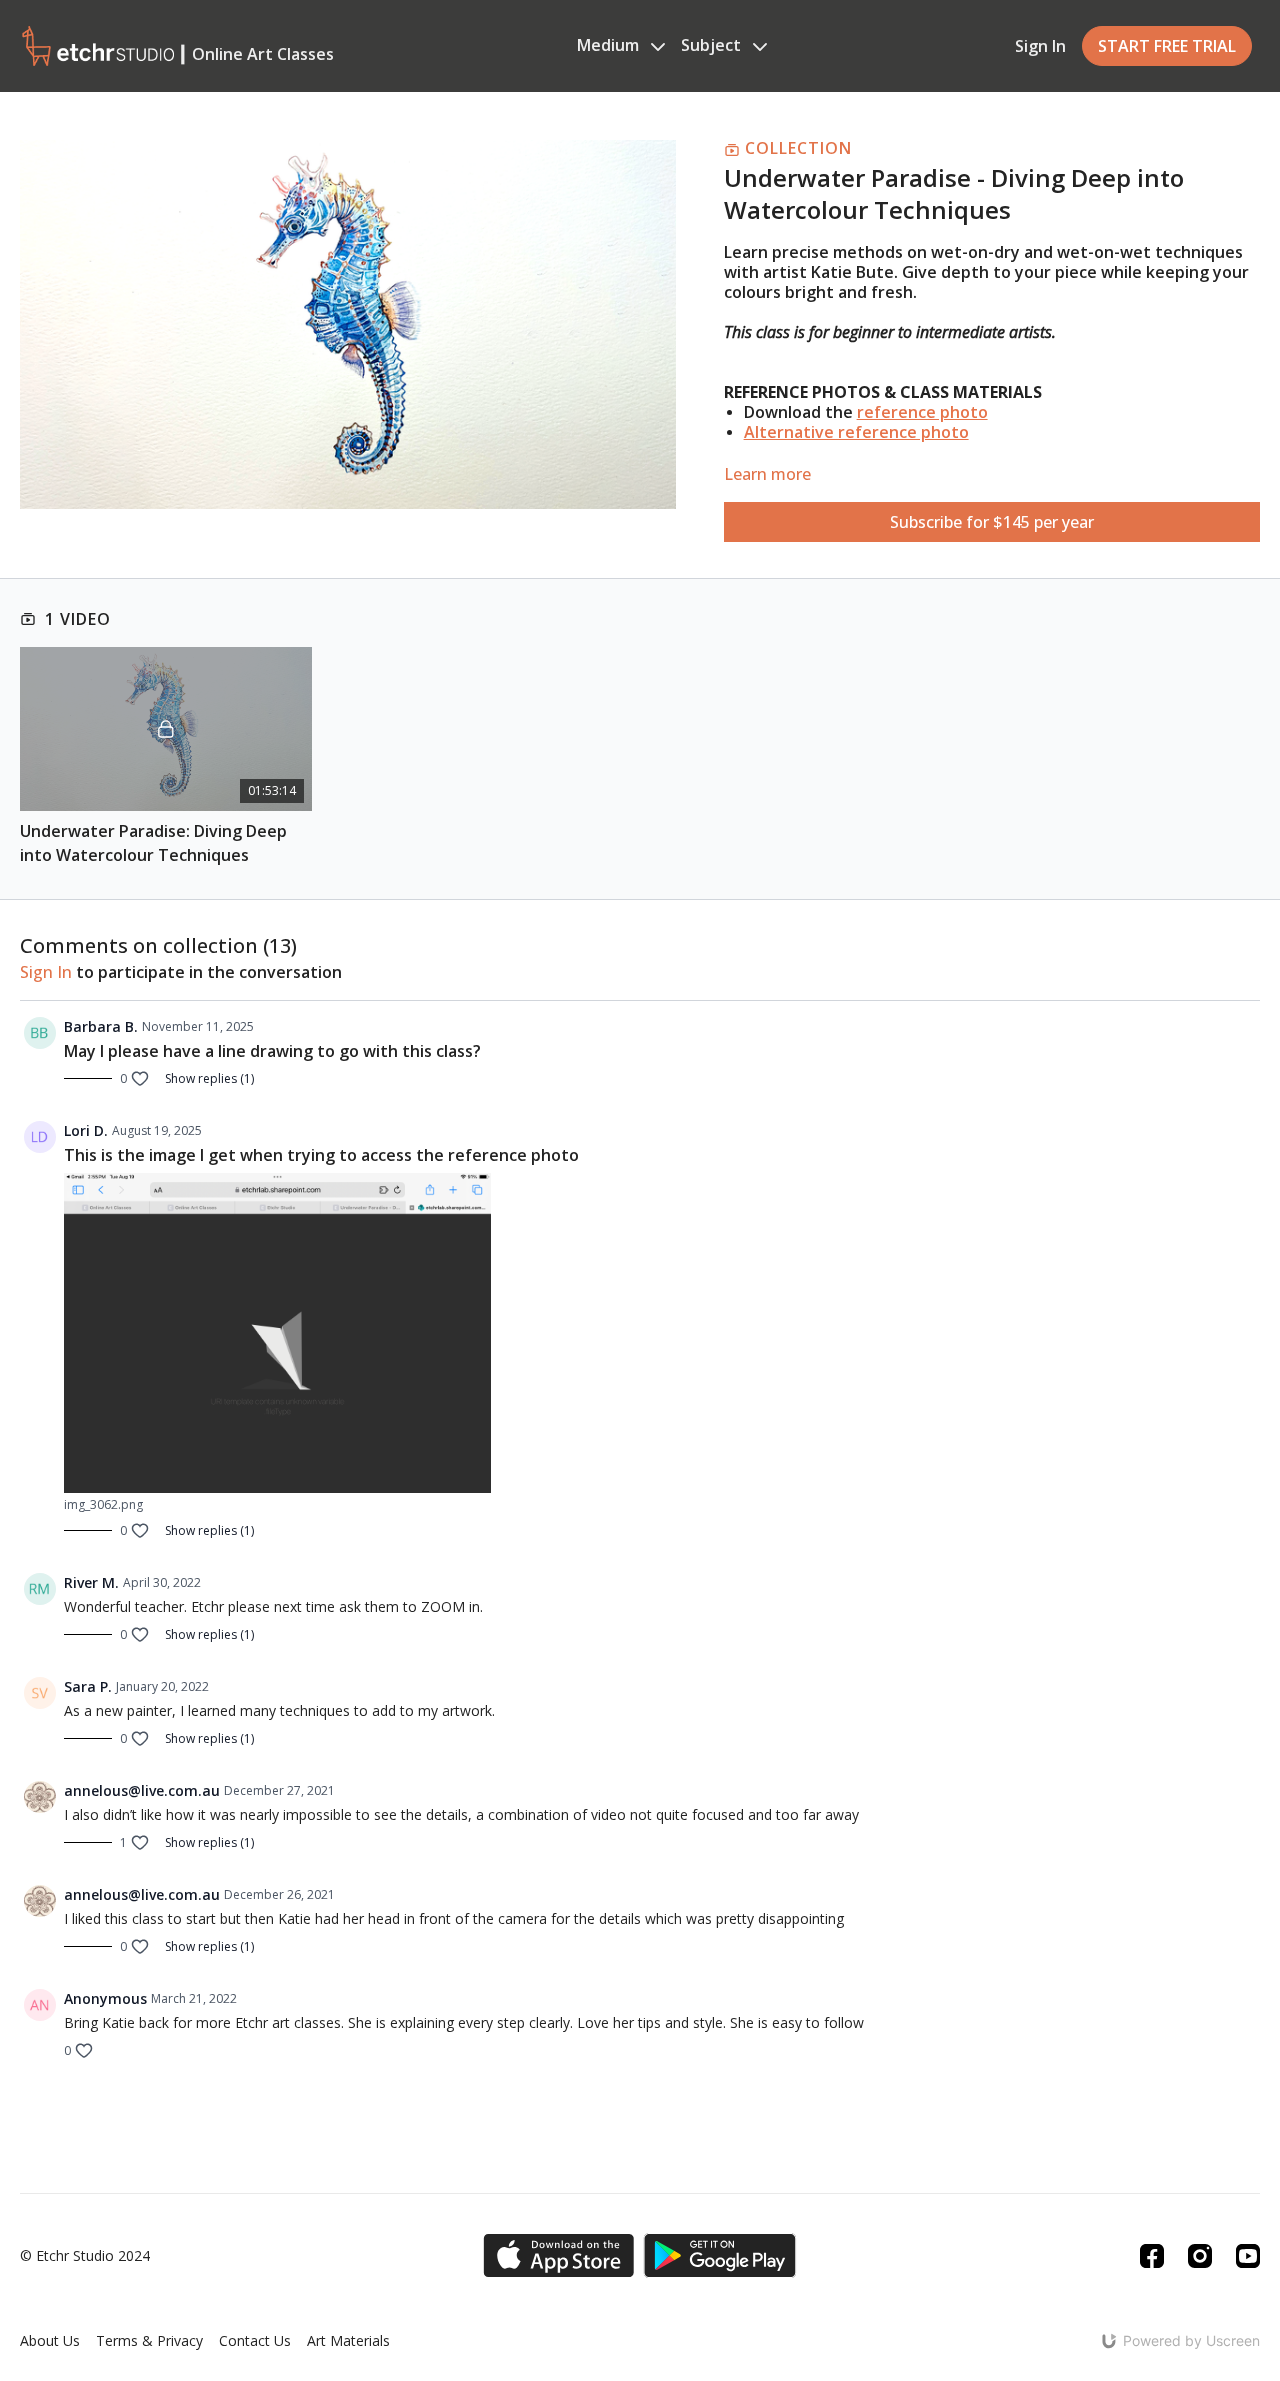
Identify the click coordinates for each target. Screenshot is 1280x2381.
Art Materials (348, 2340)
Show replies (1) (209, 1079)
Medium (610, 45)
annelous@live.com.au (142, 1790)
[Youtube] (1248, 2256)
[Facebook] (1152, 2256)
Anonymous (105, 1998)
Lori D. (86, 1130)
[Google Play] (720, 2255)
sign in (46, 972)
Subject (713, 45)
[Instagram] (1200, 2256)
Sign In (1040, 46)
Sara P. (88, 1686)
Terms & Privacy (149, 2340)
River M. (91, 1582)
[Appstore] (558, 2255)
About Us (50, 2340)
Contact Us (255, 2340)
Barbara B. (101, 1026)
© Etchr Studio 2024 (85, 2256)
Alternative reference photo (856, 432)
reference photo (922, 412)
